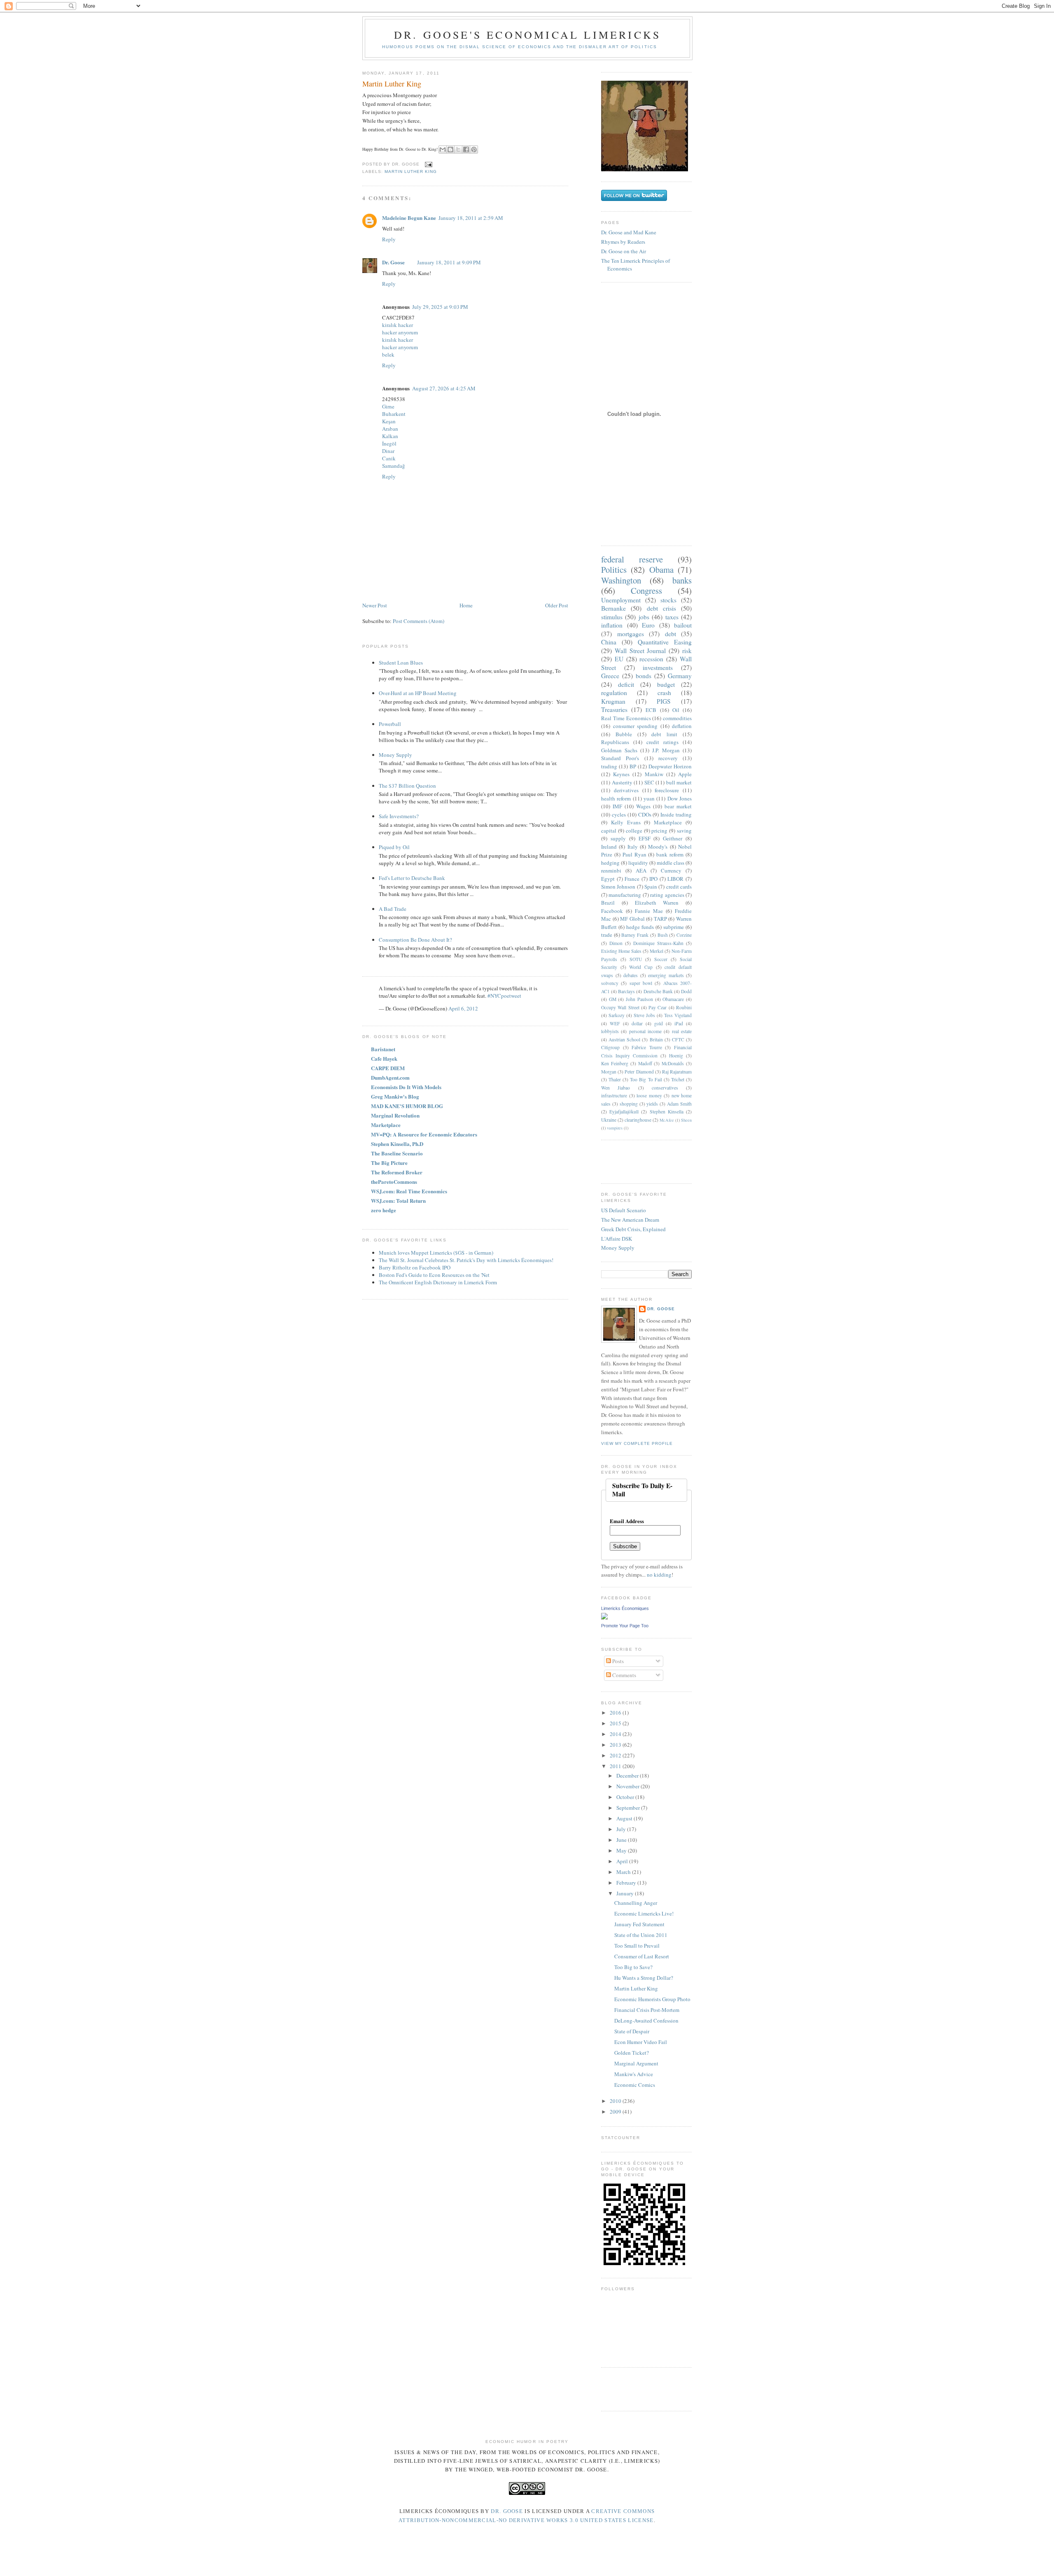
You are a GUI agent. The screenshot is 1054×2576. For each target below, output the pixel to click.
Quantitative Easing (665, 642)
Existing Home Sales (621, 951)
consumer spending (635, 726)
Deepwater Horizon (670, 766)
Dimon (616, 943)
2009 (616, 2112)
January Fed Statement (639, 1924)
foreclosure (667, 790)
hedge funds (640, 927)
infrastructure (614, 1095)
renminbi (611, 870)
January (626, 1893)
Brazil (608, 903)
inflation (612, 625)
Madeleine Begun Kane (409, 218)
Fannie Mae (649, 911)
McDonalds (673, 1063)
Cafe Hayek (384, 1058)
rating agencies (667, 895)
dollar (637, 1023)
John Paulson (639, 999)
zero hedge (384, 1210)
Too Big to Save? (633, 1967)
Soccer (661, 959)
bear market (678, 806)
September (629, 1808)
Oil (676, 710)
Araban (390, 429)
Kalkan (390, 436)
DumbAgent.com (390, 1077)
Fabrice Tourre (647, 1047)
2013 (616, 1745)
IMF (617, 806)
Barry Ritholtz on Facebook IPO (415, 1267)
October (626, 1797)
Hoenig (676, 1056)
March (624, 1872)
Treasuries (614, 709)
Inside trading (676, 814)
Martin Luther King (392, 84)
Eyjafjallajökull (624, 1112)
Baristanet (383, 1049)
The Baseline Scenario (397, 1153)
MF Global (632, 919)
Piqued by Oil (394, 847)
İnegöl (389, 443)
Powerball (390, 724)
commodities (677, 718)
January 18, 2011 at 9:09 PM (449, 262)
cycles (619, 814)
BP (633, 766)
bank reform (670, 854)
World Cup (641, 967)
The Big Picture (389, 1163)
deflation (682, 726)
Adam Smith (679, 1104)
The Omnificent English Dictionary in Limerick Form (438, 1282)
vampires (615, 1128)
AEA (641, 870)
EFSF (645, 838)
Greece (610, 676)
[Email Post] (428, 164)
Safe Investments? (399, 816)
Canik (389, 458)
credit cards (679, 887)
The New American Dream (630, 1220)
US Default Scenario (624, 1210)
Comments (624, 1675)
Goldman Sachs (619, 750)
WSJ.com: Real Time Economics (409, 1191)
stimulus (612, 617)
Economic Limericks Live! (644, 1913)
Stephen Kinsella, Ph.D (397, 1144)
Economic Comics (635, 2085)
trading (609, 766)
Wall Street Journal (640, 651)
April (623, 1861)
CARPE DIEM (388, 1068)
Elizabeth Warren (657, 903)
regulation (614, 693)
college (634, 831)
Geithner (673, 838)
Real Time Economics (626, 718)
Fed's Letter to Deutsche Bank (412, 878)
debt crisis (661, 608)
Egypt (608, 879)
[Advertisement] (649, 1161)
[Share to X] (458, 149)
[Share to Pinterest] (474, 149)
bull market (679, 782)
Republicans (615, 742)
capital (609, 831)
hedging (610, 863)
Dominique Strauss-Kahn (658, 943)
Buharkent (394, 414)
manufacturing (625, 895)
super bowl (641, 983)
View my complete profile (637, 1443)
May (622, 1850)
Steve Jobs (644, 1015)
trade (607, 935)
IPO (653, 879)
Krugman (613, 701)
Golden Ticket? (632, 2053)
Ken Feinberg (615, 1063)
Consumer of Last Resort (642, 1956)
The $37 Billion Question (407, 786)
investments (658, 667)
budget (666, 684)
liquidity (638, 863)
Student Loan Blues (401, 663)
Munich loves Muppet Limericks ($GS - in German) (436, 1253)
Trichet (678, 1079)
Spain (651, 887)
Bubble (624, 734)
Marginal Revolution (395, 1115)
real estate (682, 1031)
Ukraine (609, 1120)
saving (684, 831)
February (627, 1883)
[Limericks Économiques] (604, 1617)
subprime (674, 927)
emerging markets (666, 975)
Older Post (557, 605)
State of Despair (632, 2031)
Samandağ (394, 466)
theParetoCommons (394, 1182)
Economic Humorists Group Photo (652, 1999)
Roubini (684, 1007)
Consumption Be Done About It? (415, 940)
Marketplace (386, 1125)
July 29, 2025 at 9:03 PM (440, 307)
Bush (663, 935)
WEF (615, 1023)
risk (687, 651)
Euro (648, 625)
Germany (680, 676)
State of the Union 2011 (641, 1935)
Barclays (626, 991)
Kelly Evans (626, 822)
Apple (685, 774)
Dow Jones (680, 798)
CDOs (645, 814)
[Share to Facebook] (466, 149)
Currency (671, 870)
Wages (643, 806)
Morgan (609, 1072)
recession (651, 659)
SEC (649, 782)
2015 (616, 1723)
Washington (621, 580)
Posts (617, 1661)
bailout (683, 625)
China (609, 642)
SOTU (636, 959)
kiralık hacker (398, 325)
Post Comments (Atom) (419, 621)
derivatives (626, 790)
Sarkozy (617, 1015)
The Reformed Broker (397, 1172)
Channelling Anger (636, 1903)
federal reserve (632, 559)
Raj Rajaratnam (677, 1072)
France (632, 879)
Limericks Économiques (625, 1608)
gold (659, 1023)
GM (613, 999)
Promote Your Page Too (625, 1626)
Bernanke (613, 608)
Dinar (388, 451)
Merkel (656, 951)
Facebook (612, 911)
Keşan (389, 421)
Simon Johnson (618, 887)
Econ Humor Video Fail (641, 2042)
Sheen (686, 1120)
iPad (679, 1023)
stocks (668, 600)
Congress (646, 590)
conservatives (665, 1088)
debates (631, 975)
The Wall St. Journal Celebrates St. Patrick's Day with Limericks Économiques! (466, 1260)
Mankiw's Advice (634, 2074)
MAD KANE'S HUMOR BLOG (407, 1106)
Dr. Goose (393, 262)
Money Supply (395, 755)
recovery (668, 758)
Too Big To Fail (646, 1079)
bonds (644, 676)
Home (466, 605)
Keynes (621, 774)
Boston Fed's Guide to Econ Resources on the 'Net (434, 1275)
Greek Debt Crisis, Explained (633, 1229)
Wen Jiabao (616, 1088)
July (622, 1829)
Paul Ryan (634, 854)
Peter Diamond (639, 1072)
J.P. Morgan (666, 750)
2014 (616, 1734)
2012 (616, 1755)
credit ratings (662, 742)
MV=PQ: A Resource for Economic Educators (424, 1134)
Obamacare (673, 999)
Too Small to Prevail (637, 1946)
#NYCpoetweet (504, 996)
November (628, 1786)
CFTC (678, 1039)
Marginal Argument (636, 2063)
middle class (670, 863)
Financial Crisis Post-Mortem (647, 2010)
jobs (644, 617)
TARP (660, 919)
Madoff (645, 1063)
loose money (649, 1095)
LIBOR (675, 879)
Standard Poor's (620, 758)
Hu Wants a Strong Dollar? (644, 1978)
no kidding (659, 1575)
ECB (651, 710)
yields (652, 1104)
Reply (389, 239)
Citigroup (610, 1047)
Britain (656, 1039)
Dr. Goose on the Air (624, 251)
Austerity (622, 782)
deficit (626, 684)
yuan (649, 798)
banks (682, 580)
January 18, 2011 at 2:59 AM (471, 218)
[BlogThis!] (450, 149)
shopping (629, 1104)
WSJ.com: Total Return (398, 1200)
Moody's (658, 847)
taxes (672, 617)
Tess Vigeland (678, 1015)
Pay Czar (658, 1007)
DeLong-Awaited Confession (646, 2021)
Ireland (609, 847)
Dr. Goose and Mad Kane (629, 232)
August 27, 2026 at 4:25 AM (444, 388)
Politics (614, 569)
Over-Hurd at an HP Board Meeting (418, 693)
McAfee (667, 1120)
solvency (610, 983)
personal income (645, 1031)
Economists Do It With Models (406, 1087)
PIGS (664, 701)
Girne (388, 406)
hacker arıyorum (400, 332)
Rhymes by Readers (623, 242)
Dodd (686, 991)
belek (388, 355)
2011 (616, 1766)
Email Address (627, 1521)
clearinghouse (638, 1120)
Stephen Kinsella (667, 1112)
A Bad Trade (393, 909)
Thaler (615, 1079)
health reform (616, 798)
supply (618, 838)
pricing (659, 831)
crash (664, 693)
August (625, 1818)
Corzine (684, 935)
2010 (616, 2101)
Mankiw (654, 774)
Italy (633, 847)
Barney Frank (635, 935)
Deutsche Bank (658, 991)
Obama (661, 569)
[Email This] (443, 149)
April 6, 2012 (463, 1008)
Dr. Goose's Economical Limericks (527, 35)
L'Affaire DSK (617, 1239)
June (622, 1840)
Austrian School (624, 1039)
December (628, 1776)
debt (670, 634)
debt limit (664, 734)
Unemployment (621, 600)
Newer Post (375, 605)
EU (619, 659)
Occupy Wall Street (620, 1007)
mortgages (631, 634)
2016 (616, 1713)
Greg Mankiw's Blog (395, 1096)
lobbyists (610, 1031)
